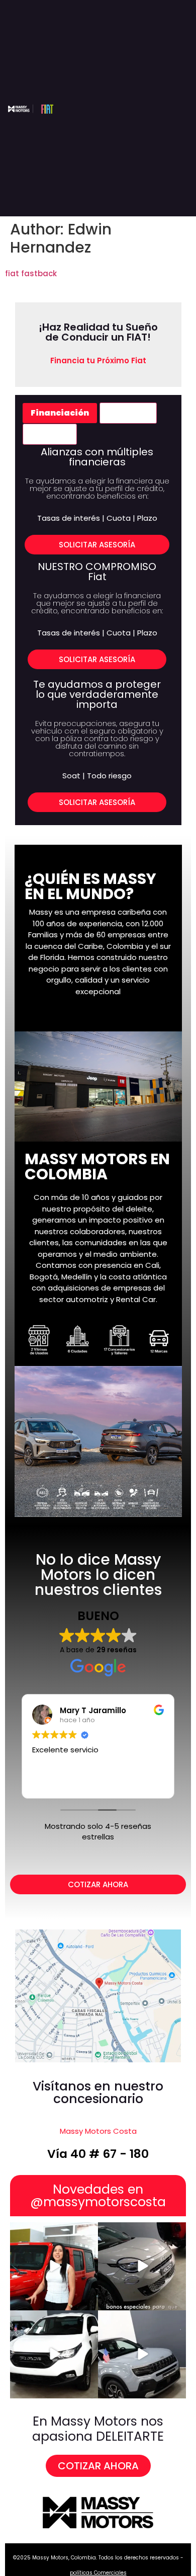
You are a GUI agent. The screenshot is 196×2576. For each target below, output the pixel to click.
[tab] (60, 413)
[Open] (54, 2266)
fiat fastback (31, 273)
